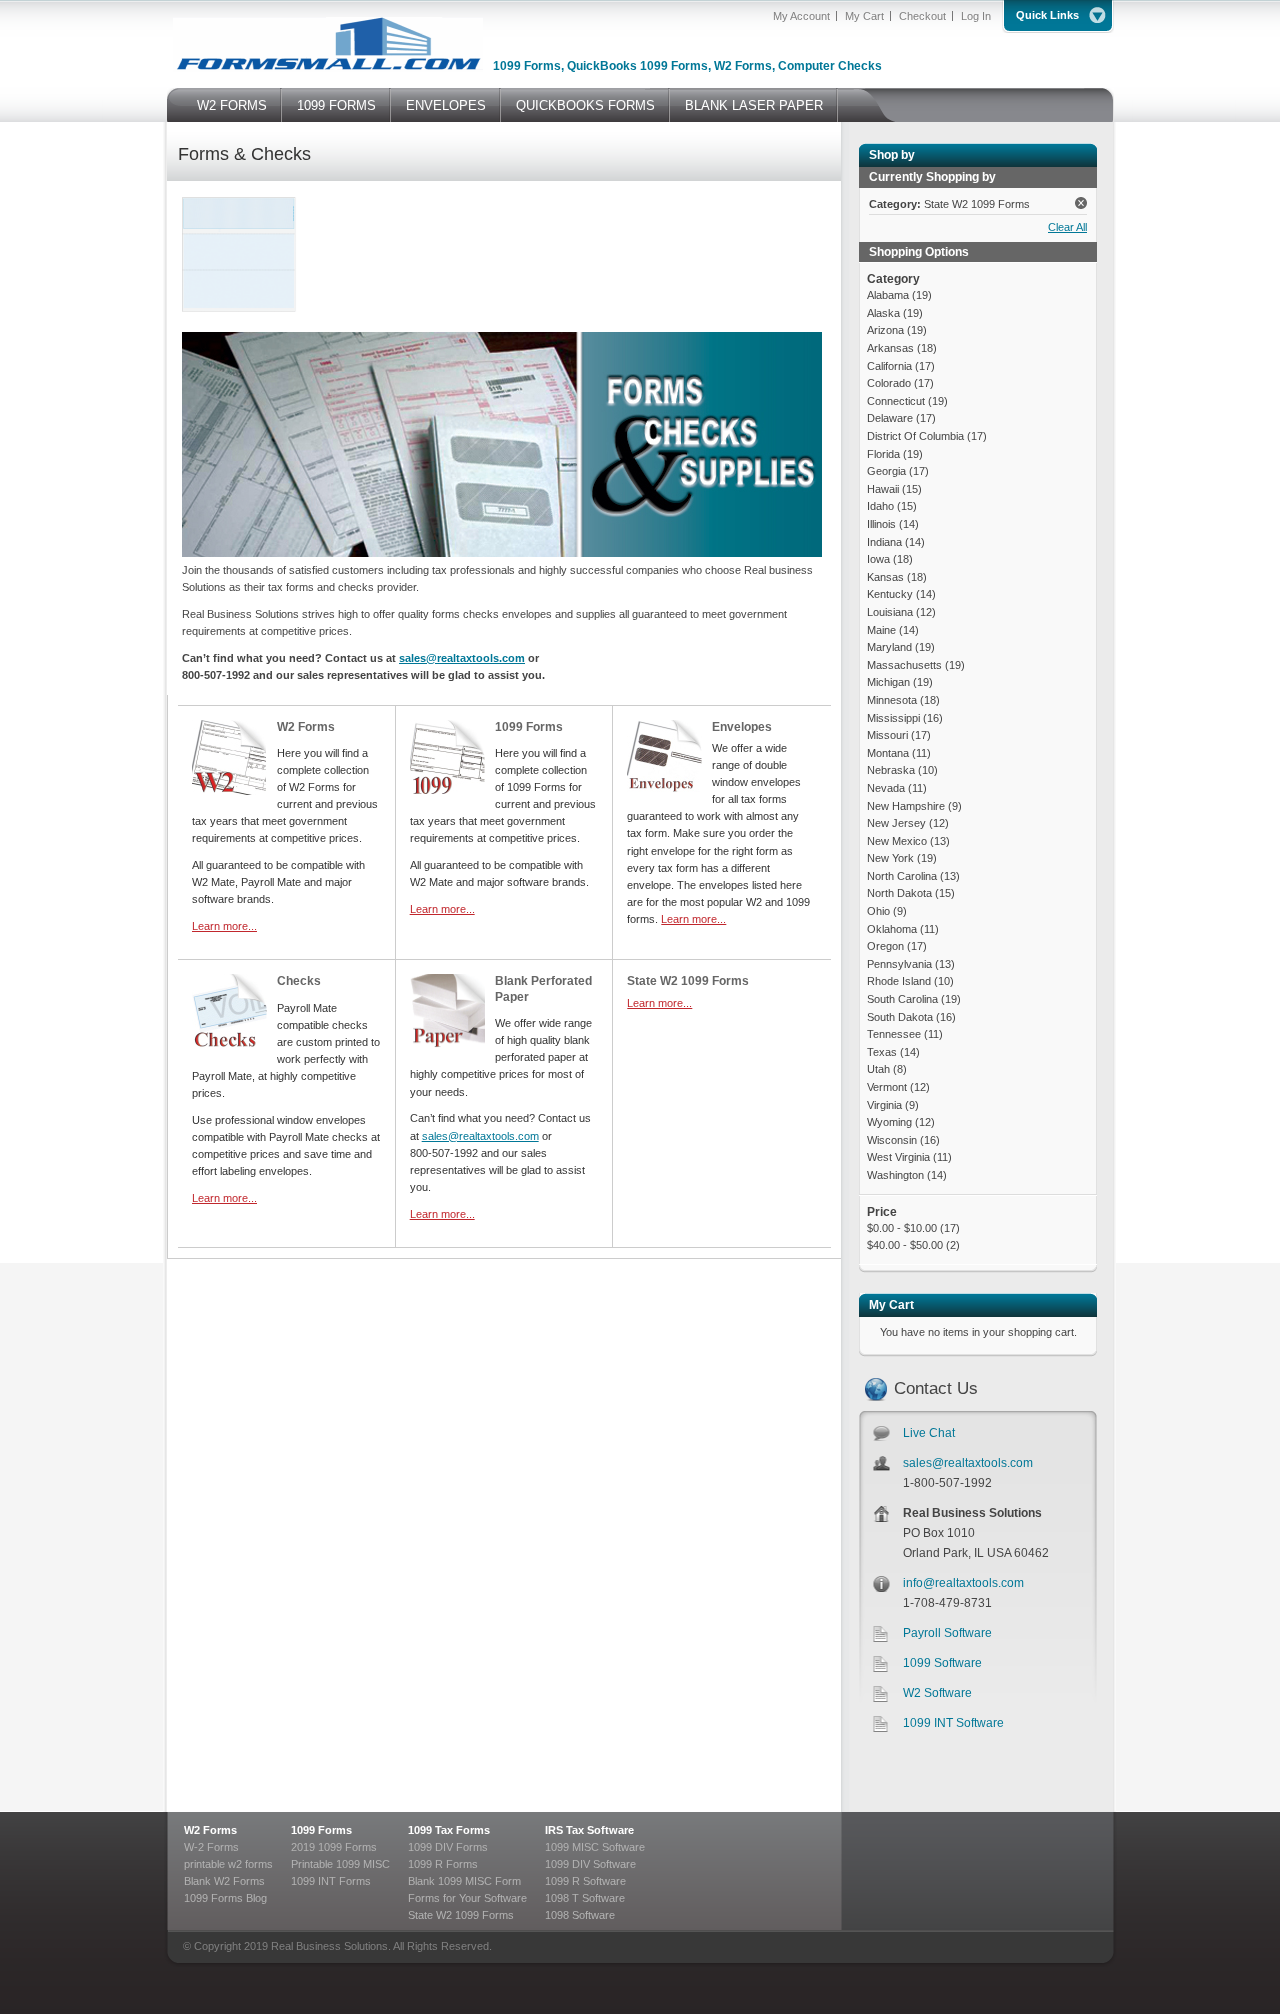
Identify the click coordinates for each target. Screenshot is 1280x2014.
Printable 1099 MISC (340, 1864)
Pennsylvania (899, 964)
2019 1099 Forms (334, 1847)
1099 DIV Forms (448, 1847)
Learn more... (224, 926)
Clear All (1067, 227)
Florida (885, 454)
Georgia (886, 471)
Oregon (885, 946)
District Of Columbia (917, 436)
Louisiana (890, 612)
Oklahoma (893, 929)
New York (890, 858)
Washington (897, 1175)
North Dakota (899, 893)
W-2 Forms (211, 1847)
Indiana (884, 542)
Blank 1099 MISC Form (464, 1881)
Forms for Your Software (467, 1898)
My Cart (864, 16)
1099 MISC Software (595, 1847)
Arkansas (890, 348)
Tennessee (894, 1034)
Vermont (887, 1087)
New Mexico (897, 841)
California (889, 366)
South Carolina (902, 999)
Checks (299, 981)
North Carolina (902, 876)
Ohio (878, 911)
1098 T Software (585, 1898)
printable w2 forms (228, 1864)
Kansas (885, 577)
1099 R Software (585, 1881)
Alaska (883, 313)
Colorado (889, 383)
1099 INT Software (953, 1723)
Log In (976, 16)
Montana (888, 753)
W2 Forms (306, 727)
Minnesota (892, 700)
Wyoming (889, 1122)
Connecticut (896, 401)
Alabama (888, 295)
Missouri (887, 735)
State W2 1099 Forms (688, 981)
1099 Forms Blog (225, 1898)
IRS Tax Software (589, 1830)
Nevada (886, 788)
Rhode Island (899, 981)
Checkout (922, 16)
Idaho (880, 506)
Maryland (889, 647)
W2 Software (937, 1693)
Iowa (880, 559)
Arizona (885, 330)
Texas (882, 1052)
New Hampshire (906, 806)
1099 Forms (529, 727)
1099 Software (942, 1663)
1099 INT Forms (331, 1881)
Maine (881, 630)
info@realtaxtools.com (963, 1583)
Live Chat (929, 1433)
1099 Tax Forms (449, 1830)
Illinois (883, 524)
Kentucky (890, 594)
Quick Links (1047, 15)
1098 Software (580, 1915)
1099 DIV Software (590, 1864)
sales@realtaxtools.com (968, 1463)
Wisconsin (892, 1140)
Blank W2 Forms (224, 1881)
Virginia (884, 1105)
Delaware (890, 418)
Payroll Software (947, 1633)
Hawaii (883, 489)
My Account (801, 16)
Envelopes (742, 727)
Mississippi (895, 718)
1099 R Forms (443, 1864)
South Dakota (900, 1017)
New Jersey (898, 823)
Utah (878, 1069)
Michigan (890, 682)
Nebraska (891, 770)
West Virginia (900, 1157)
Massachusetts (904, 665)
